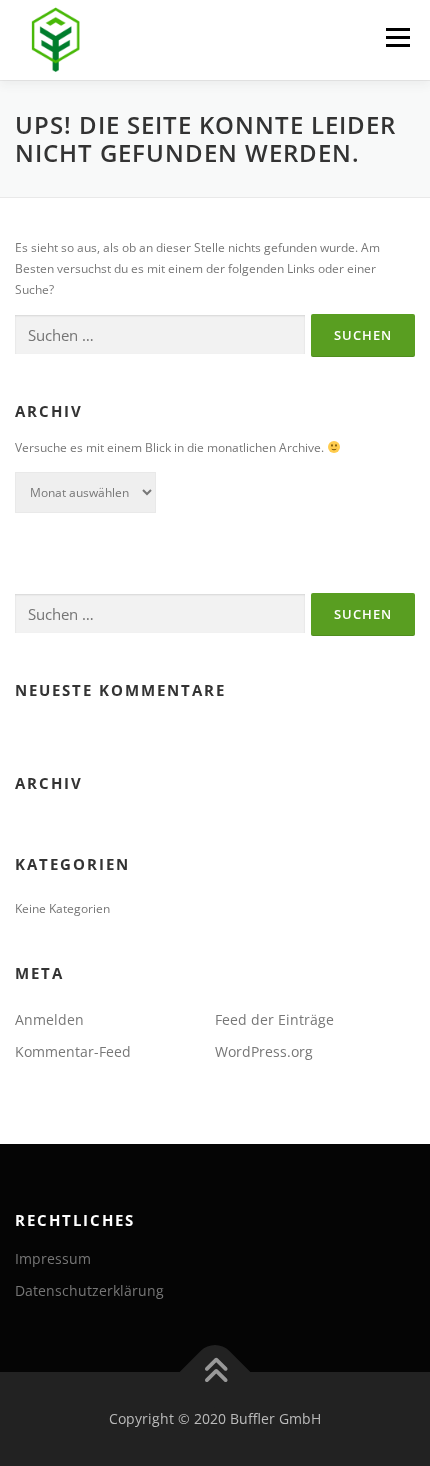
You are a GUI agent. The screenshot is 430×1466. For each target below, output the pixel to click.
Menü (396, 37)
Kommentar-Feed (73, 1051)
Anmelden (49, 1019)
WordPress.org (264, 1051)
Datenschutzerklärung (89, 1290)
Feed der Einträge (274, 1019)
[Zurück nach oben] (215, 1372)
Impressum (53, 1258)
